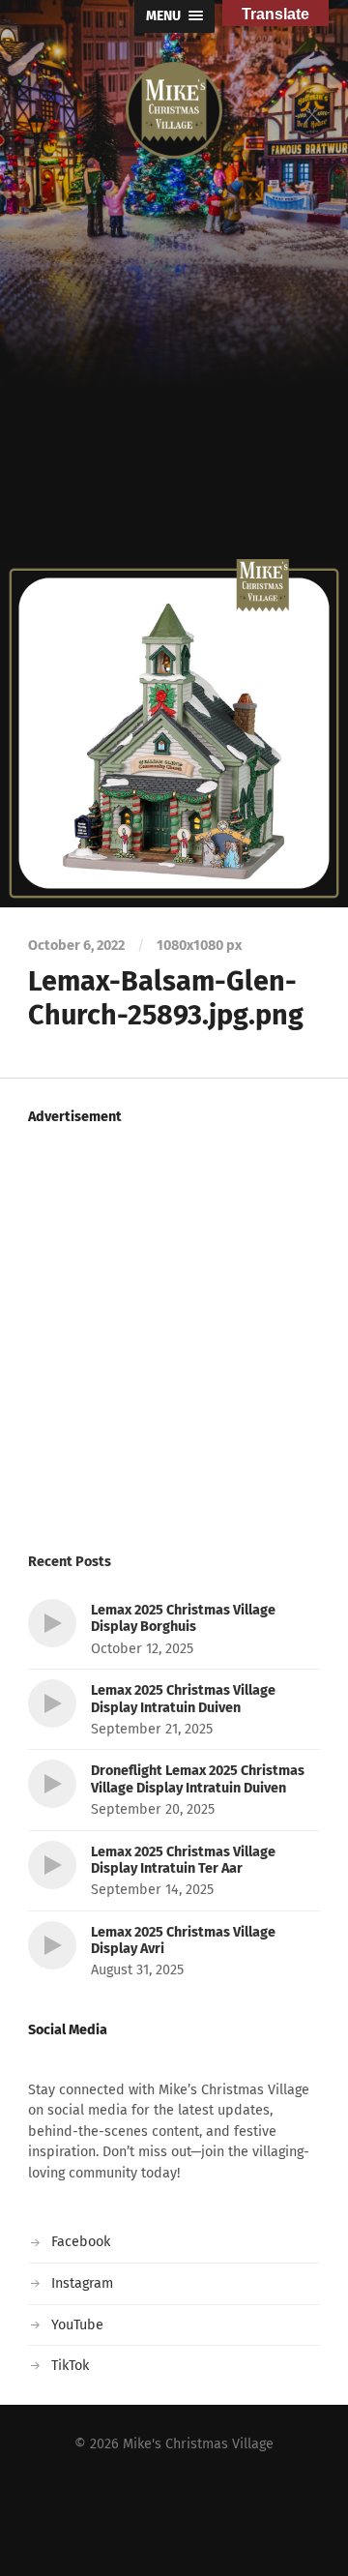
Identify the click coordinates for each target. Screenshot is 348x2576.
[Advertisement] (174, 375)
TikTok (70, 2366)
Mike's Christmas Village (198, 2444)
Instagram (82, 2283)
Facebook (81, 2242)
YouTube (77, 2325)
